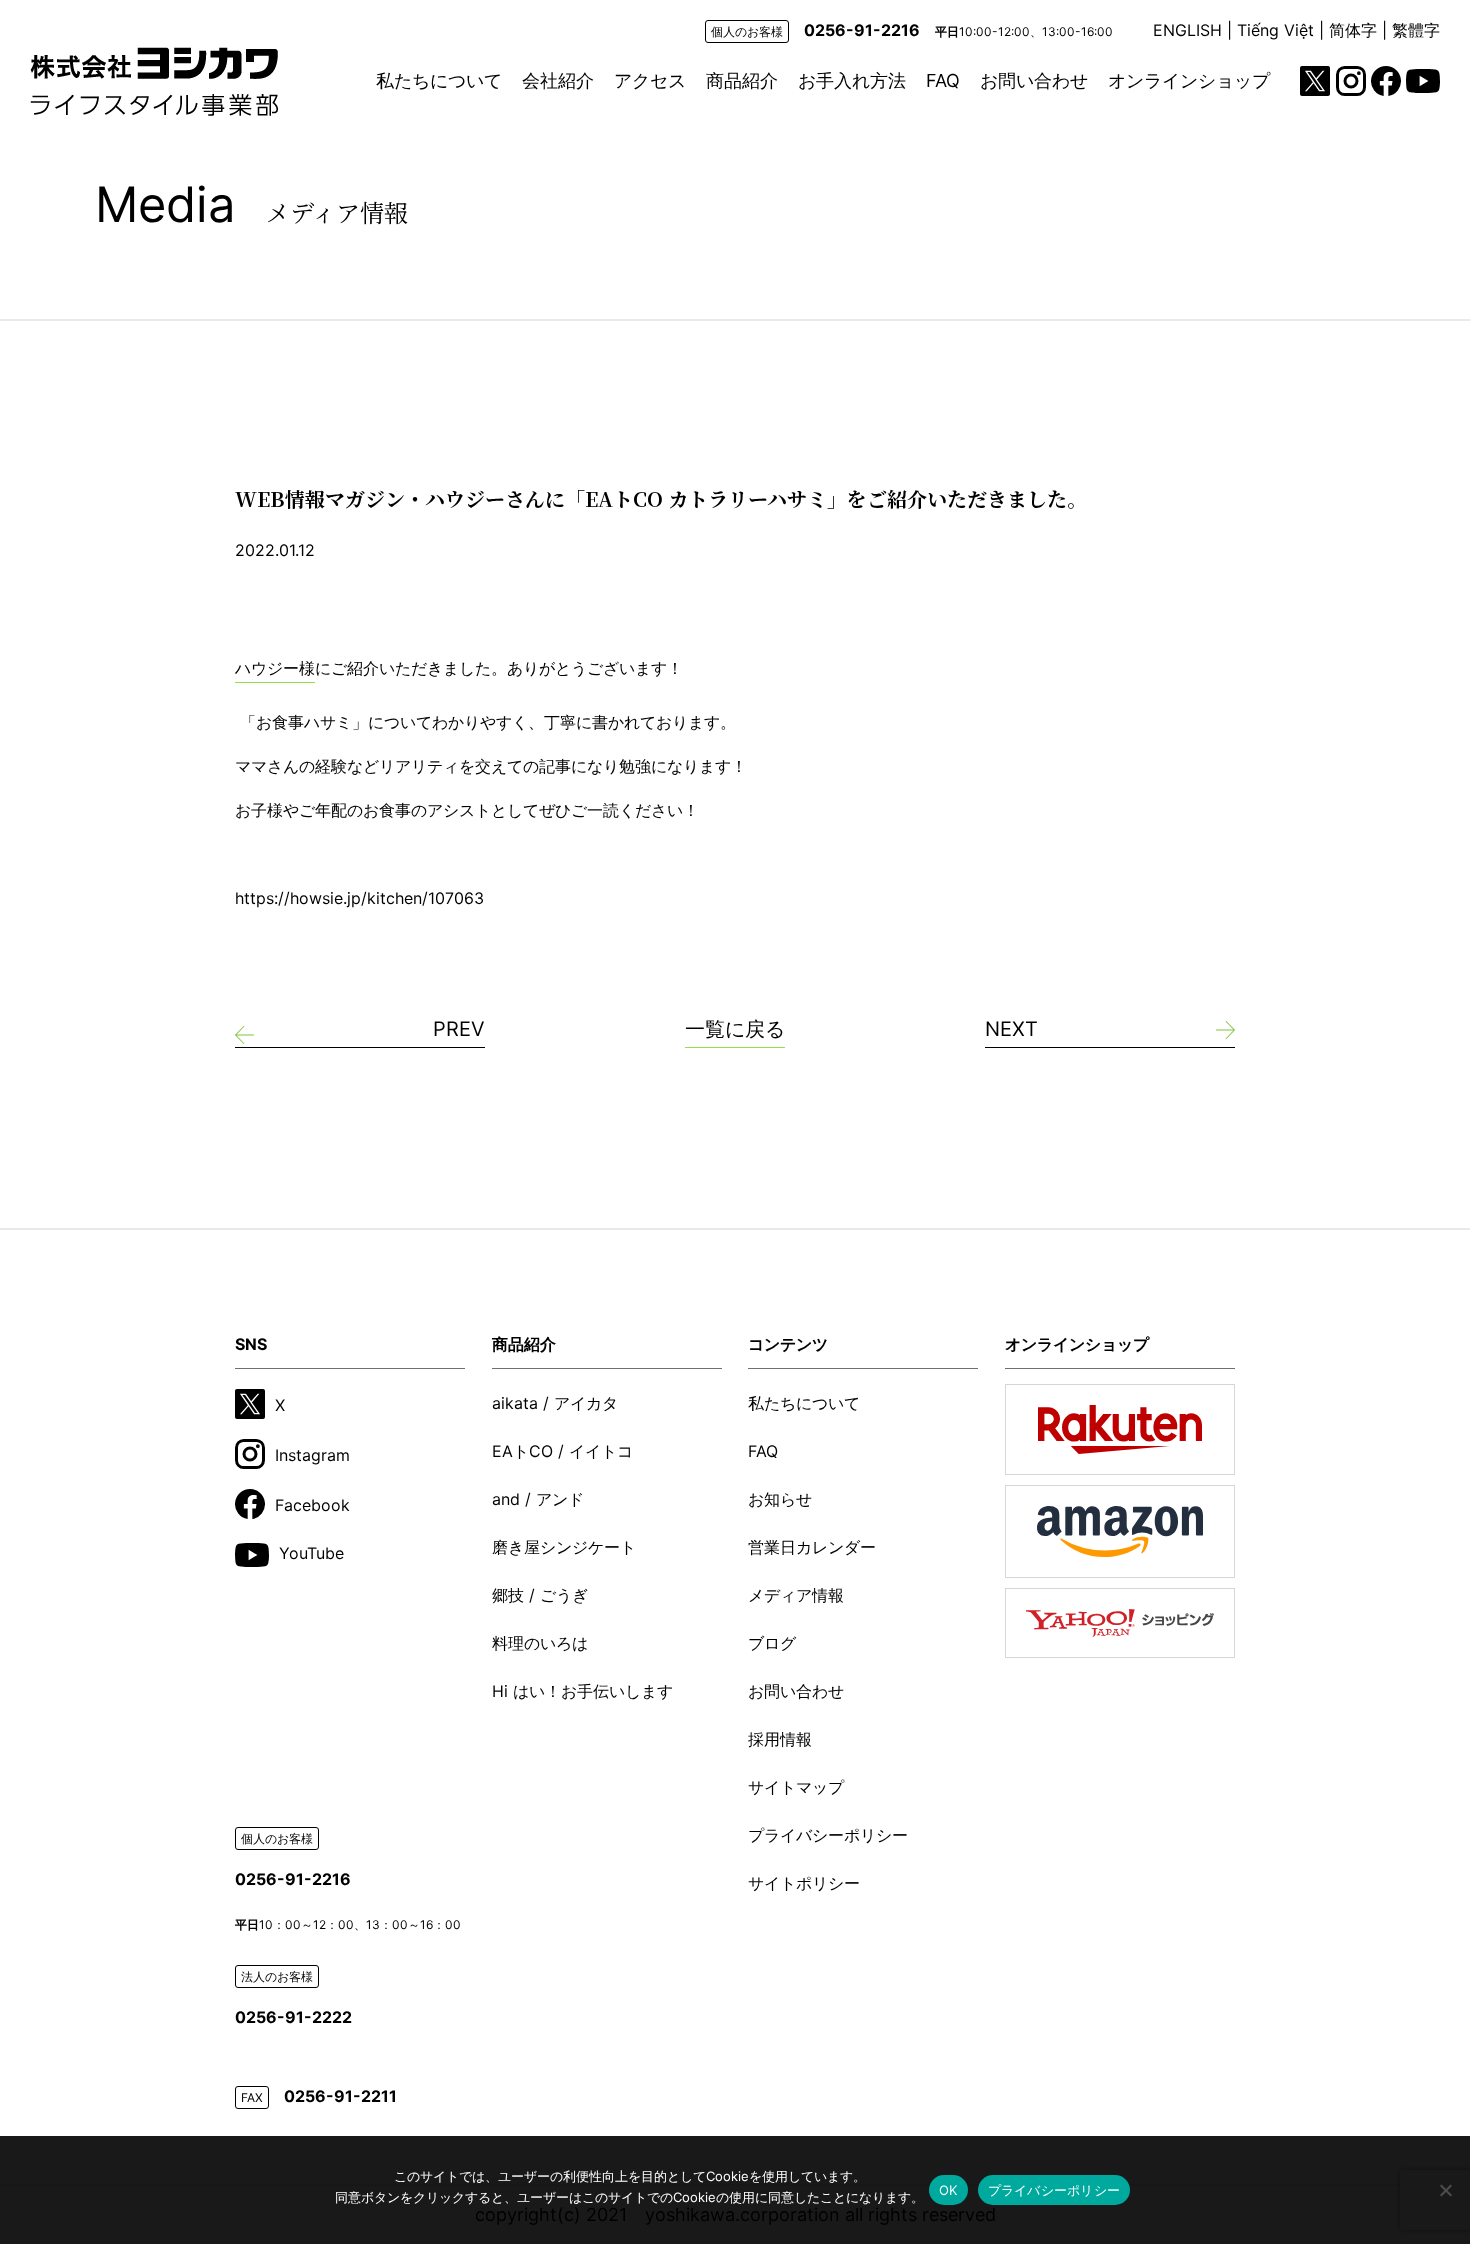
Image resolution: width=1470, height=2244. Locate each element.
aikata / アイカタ (555, 1403)
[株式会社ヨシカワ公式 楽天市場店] (1120, 1429)
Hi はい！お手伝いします (582, 1691)
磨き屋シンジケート (564, 1547)
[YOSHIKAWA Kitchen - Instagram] (1351, 81)
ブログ (772, 1643)
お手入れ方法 (852, 80)
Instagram (312, 1455)
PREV (459, 1029)
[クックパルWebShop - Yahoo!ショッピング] (1120, 1623)
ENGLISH (1187, 30)
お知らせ (780, 1499)
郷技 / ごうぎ (540, 1595)
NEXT (1011, 1029)
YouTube (311, 1553)
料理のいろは (540, 1643)
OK (948, 2190)
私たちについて (439, 80)
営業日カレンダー (812, 1547)
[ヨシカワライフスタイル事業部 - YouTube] (1423, 81)
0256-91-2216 (862, 30)
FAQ (943, 80)
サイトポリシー (804, 1883)
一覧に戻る (735, 1029)
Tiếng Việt (1275, 30)
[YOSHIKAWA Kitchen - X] (1315, 81)
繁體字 (1416, 30)
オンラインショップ (1189, 80)
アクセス (650, 80)
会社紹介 (558, 80)
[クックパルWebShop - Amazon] (1120, 1531)
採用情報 (780, 1739)
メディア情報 (796, 1595)
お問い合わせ (1034, 80)
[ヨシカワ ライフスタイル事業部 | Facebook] (1386, 80)
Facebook (312, 1505)
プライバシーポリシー (828, 1835)
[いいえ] (1445, 2190)
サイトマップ (796, 1787)
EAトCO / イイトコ (562, 1451)
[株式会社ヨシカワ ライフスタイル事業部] (154, 81)
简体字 (1353, 30)
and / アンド (538, 1499)
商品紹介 (742, 80)
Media (251, 204)
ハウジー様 (275, 668)
